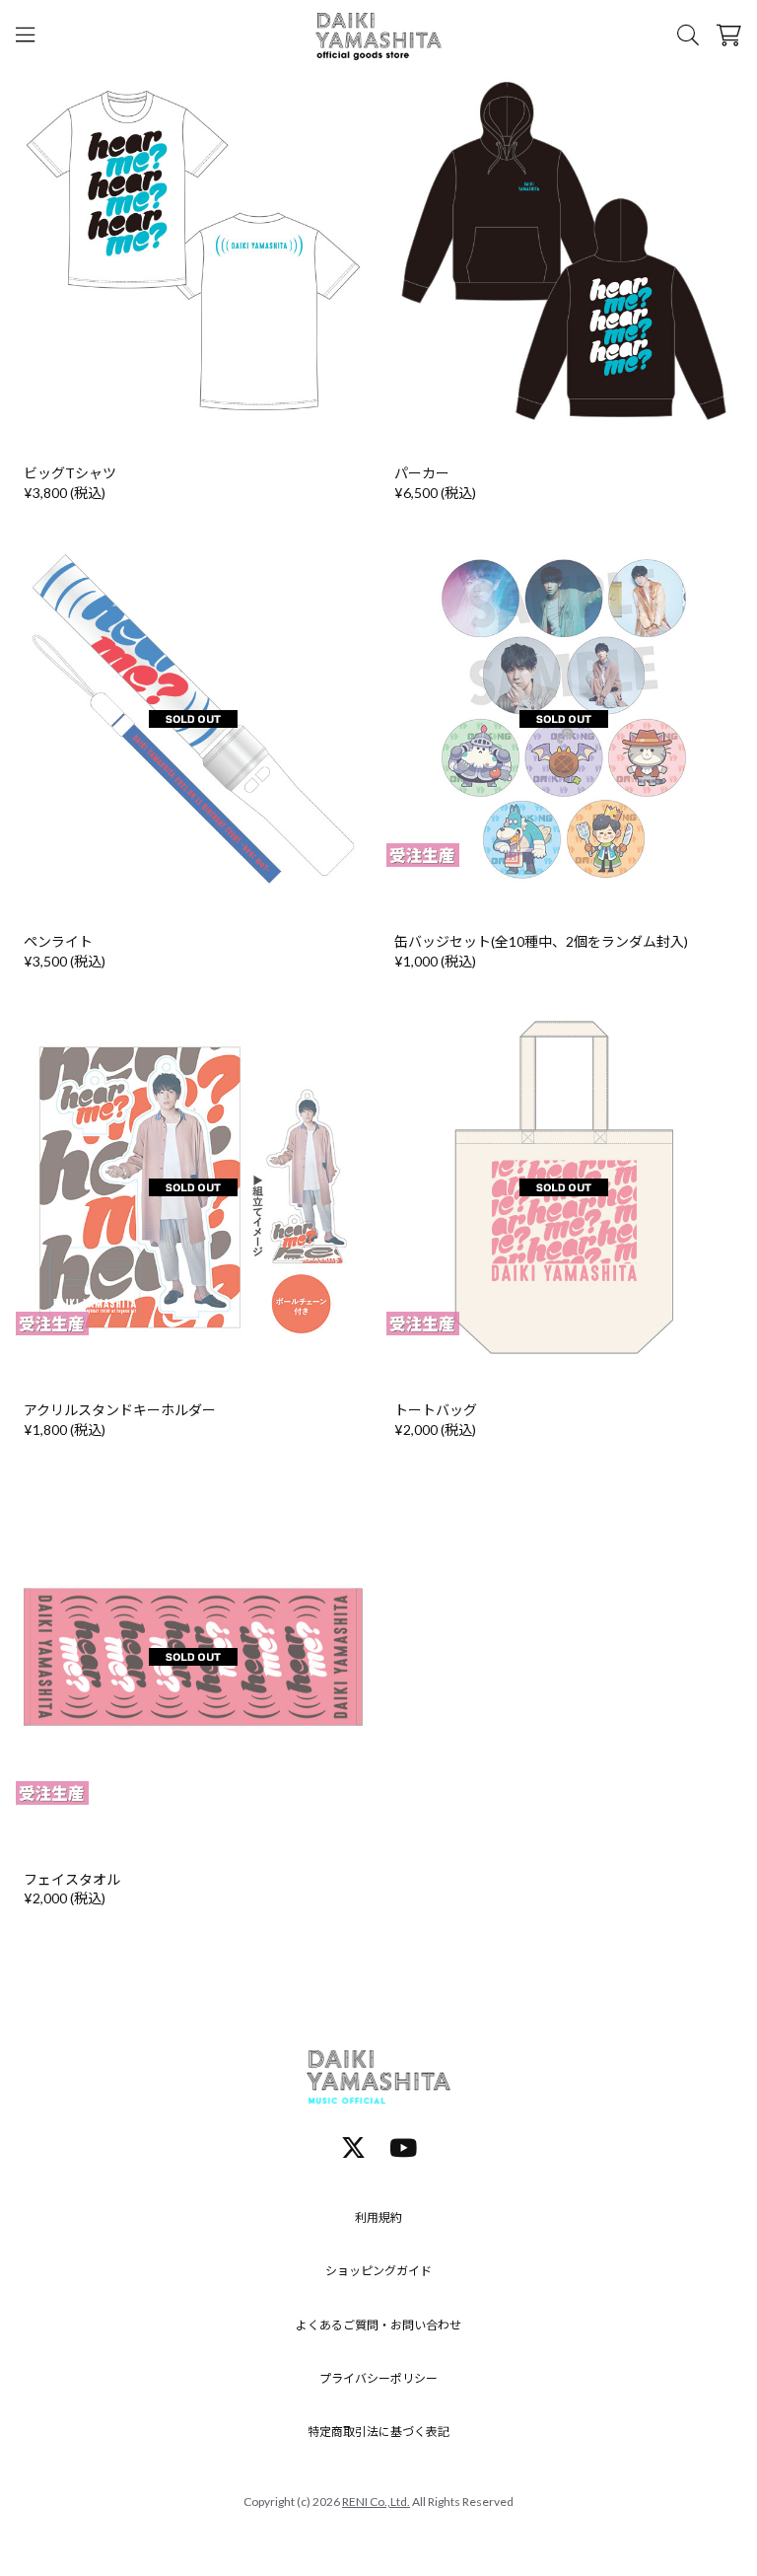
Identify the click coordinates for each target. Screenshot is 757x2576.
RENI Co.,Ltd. (376, 2502)
